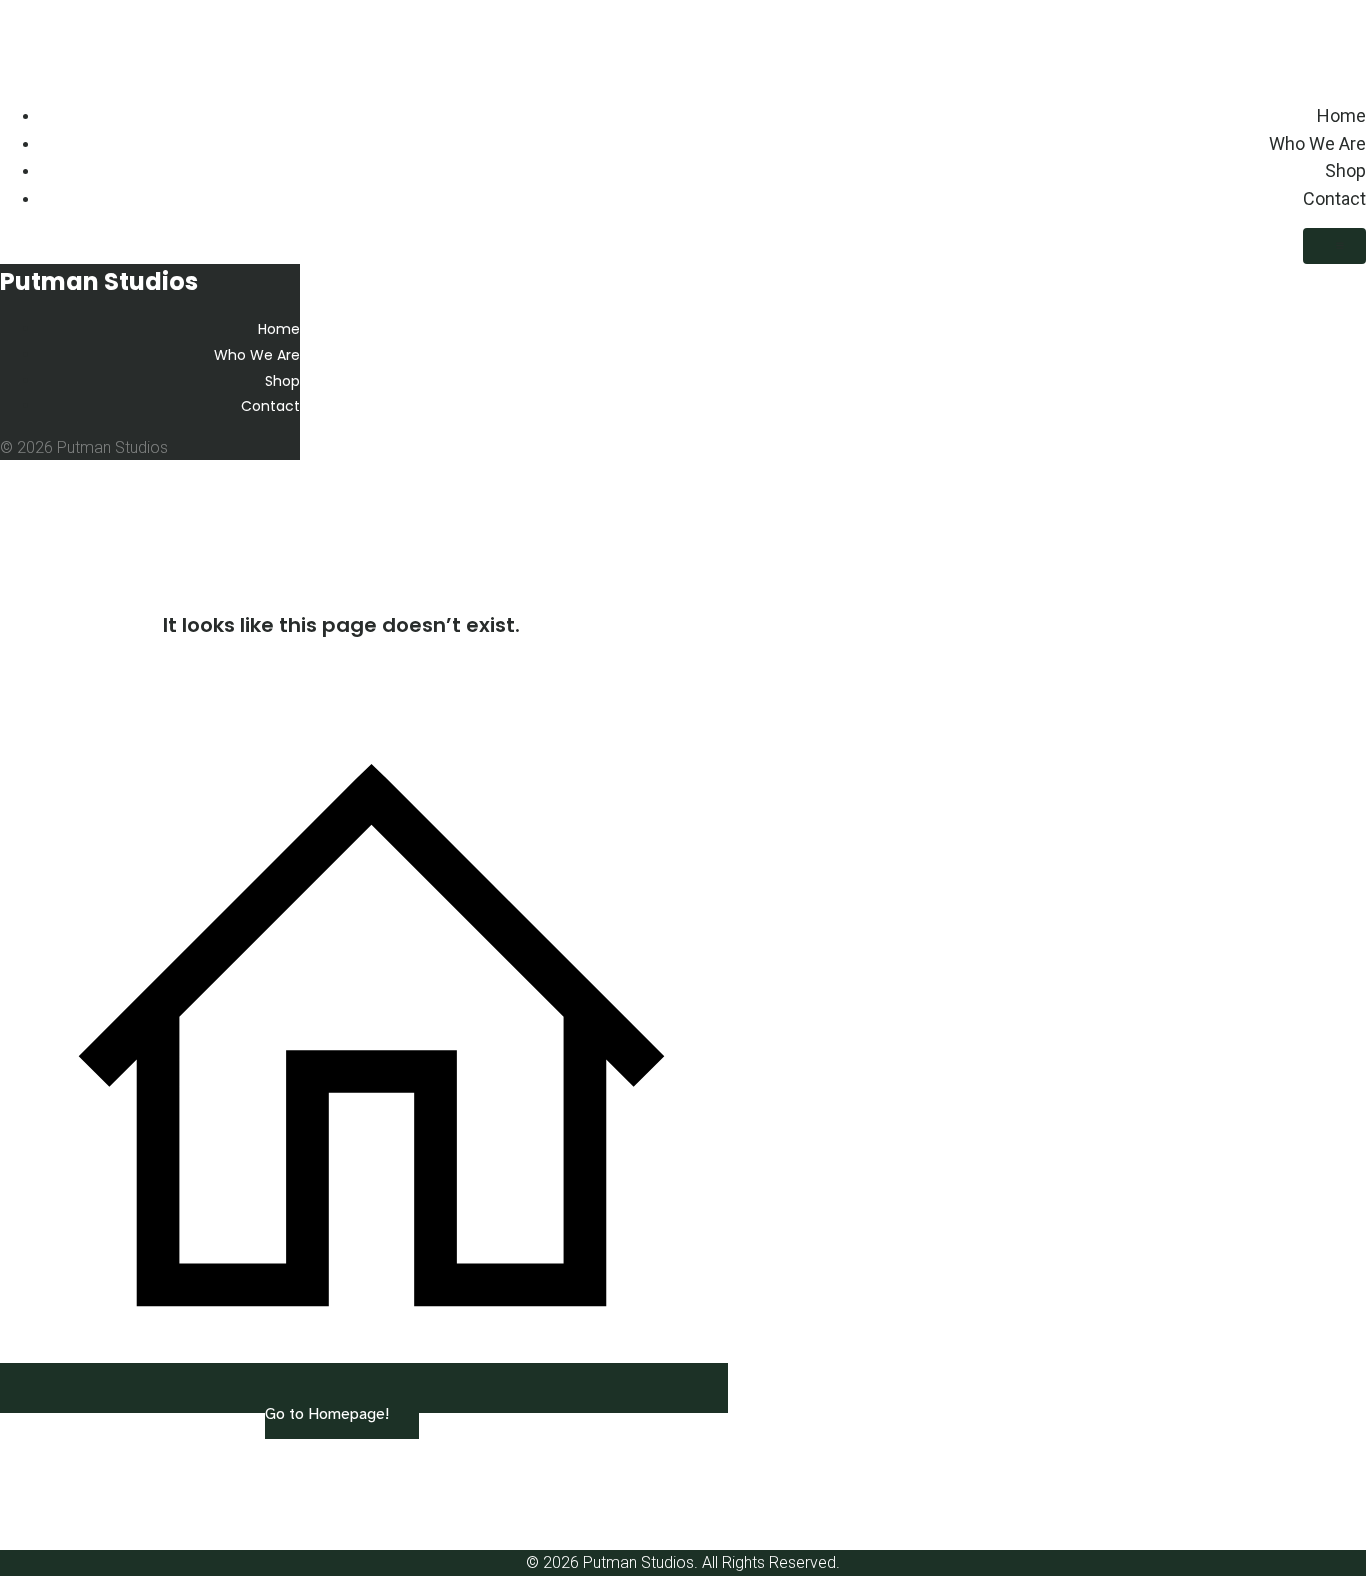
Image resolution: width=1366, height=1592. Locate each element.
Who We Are (1317, 143)
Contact (1334, 198)
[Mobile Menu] (1334, 246)
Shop (1345, 170)
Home (1341, 115)
